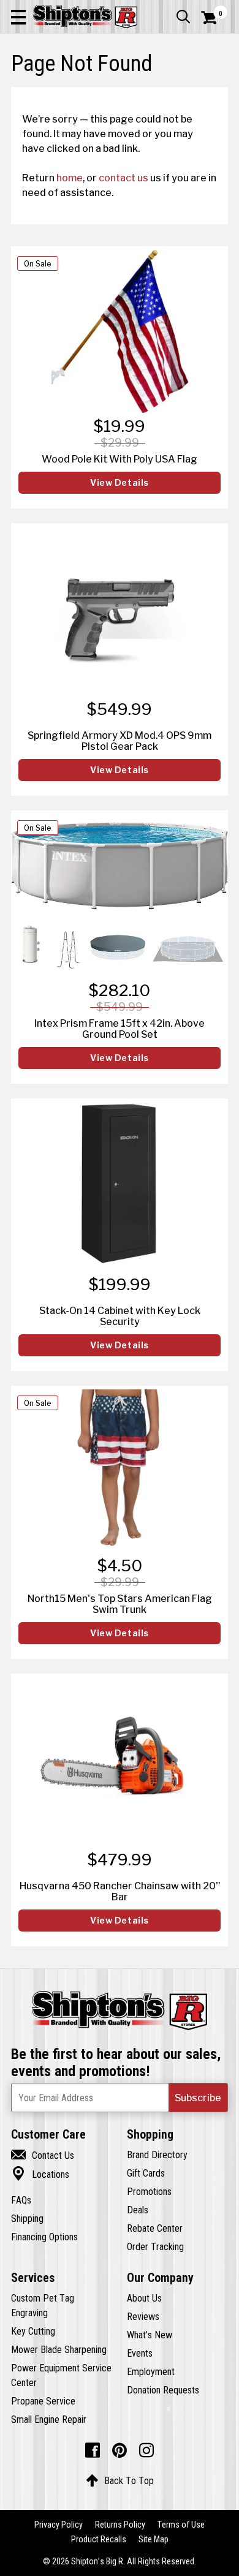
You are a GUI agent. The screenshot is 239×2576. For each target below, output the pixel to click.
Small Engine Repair (49, 2419)
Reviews (143, 2316)
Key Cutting (33, 2331)
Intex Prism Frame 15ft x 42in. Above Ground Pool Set (120, 1029)
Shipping (27, 2218)
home (70, 178)
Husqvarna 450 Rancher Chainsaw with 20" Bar (120, 1891)
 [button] (183, 17)
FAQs (21, 2200)
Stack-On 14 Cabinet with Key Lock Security (120, 1316)
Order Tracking (155, 2246)
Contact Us (43, 2155)
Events (140, 2353)
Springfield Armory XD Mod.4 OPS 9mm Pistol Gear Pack (120, 741)
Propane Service (43, 2401)
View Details (120, 483)
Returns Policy (120, 2525)
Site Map (154, 2539)
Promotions (149, 2191)
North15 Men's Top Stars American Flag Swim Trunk (120, 1604)
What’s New (150, 2335)
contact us (123, 178)
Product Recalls (99, 2539)
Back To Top (120, 2480)
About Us (144, 2298)
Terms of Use (181, 2525)
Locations (40, 2174)
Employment (151, 2371)
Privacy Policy (59, 2525)
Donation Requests (163, 2390)
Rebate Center (155, 2228)
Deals (138, 2210)
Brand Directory (157, 2155)
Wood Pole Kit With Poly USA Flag (120, 459)
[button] (18, 17)
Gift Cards (146, 2173)
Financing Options (44, 2237)
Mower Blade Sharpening (59, 2349)
